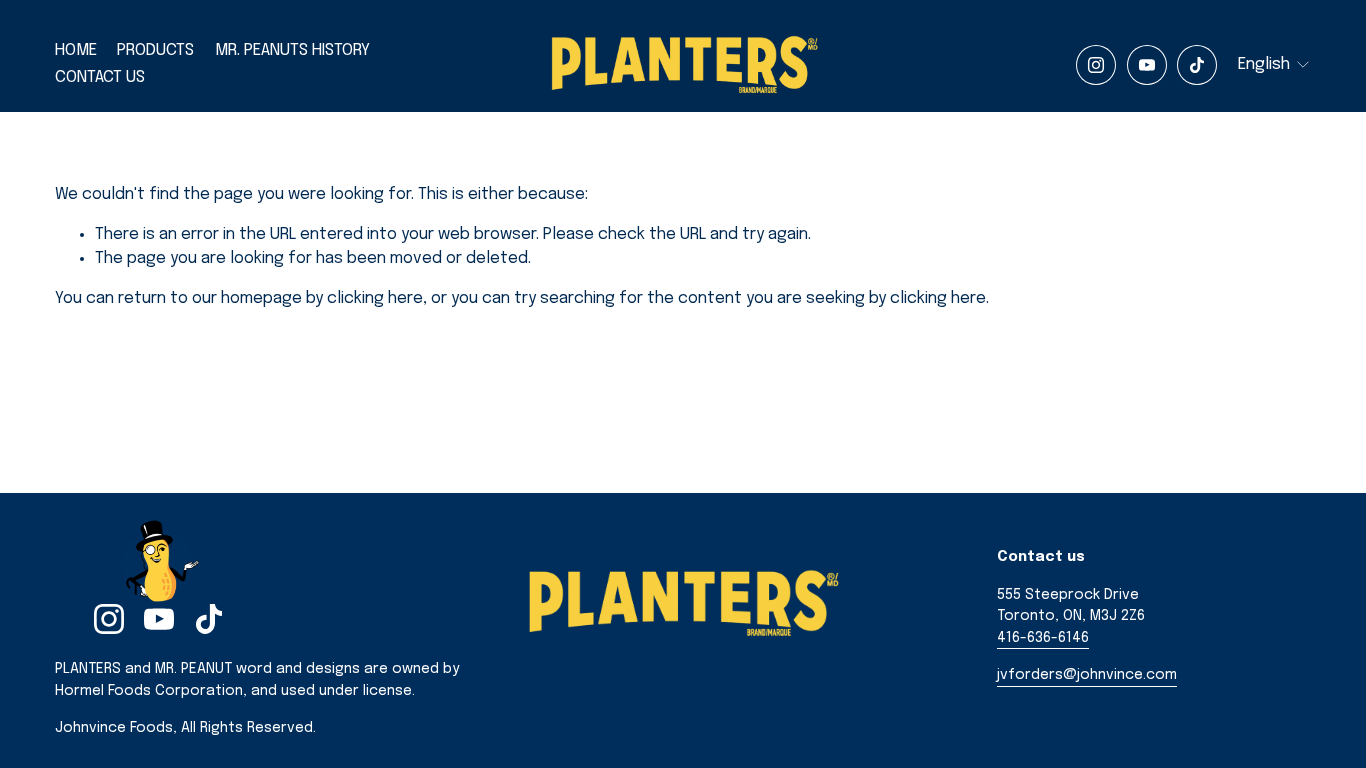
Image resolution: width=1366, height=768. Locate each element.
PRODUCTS (155, 50)
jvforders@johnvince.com (1087, 675)
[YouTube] (1147, 65)
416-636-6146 (1043, 638)
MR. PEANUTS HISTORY (292, 50)
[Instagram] (1096, 65)
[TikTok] (1197, 65)
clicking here (375, 298)
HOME (76, 50)
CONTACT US (100, 77)
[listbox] (1275, 64)
